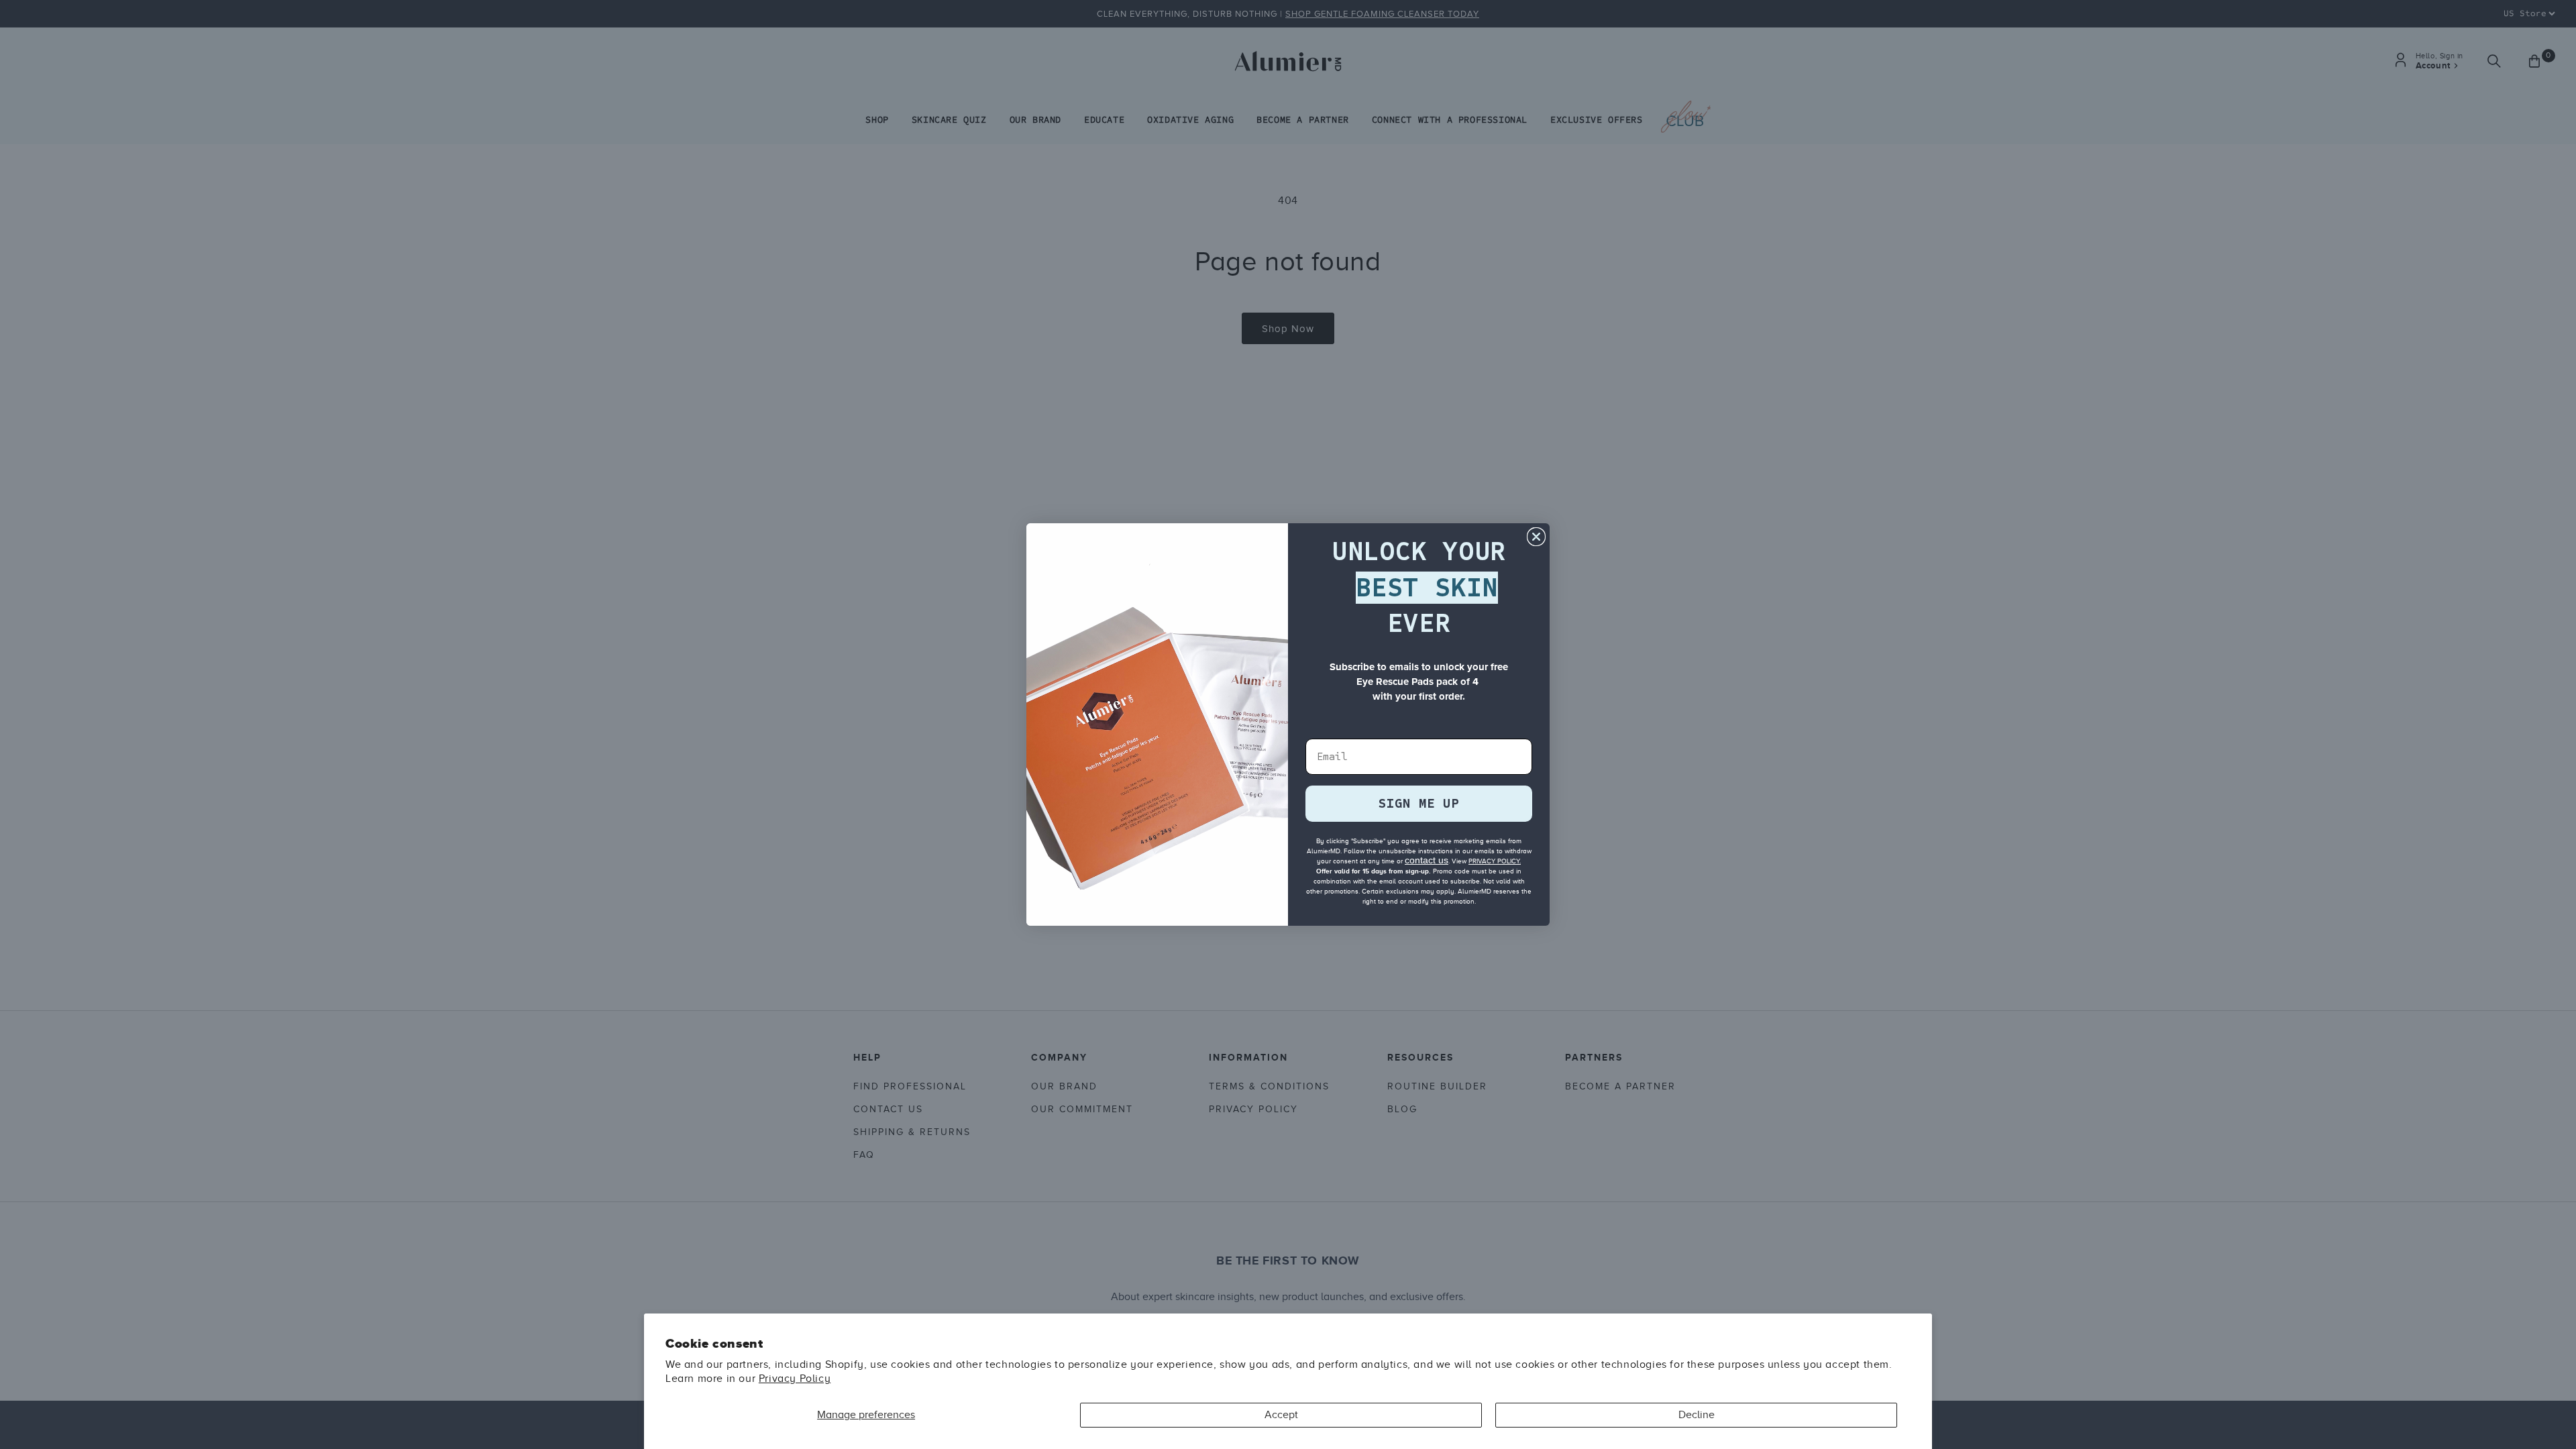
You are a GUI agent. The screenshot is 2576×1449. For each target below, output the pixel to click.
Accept (1281, 1415)
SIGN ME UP (1419, 803)
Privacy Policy (795, 1379)
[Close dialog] (1536, 537)
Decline (1697, 1415)
